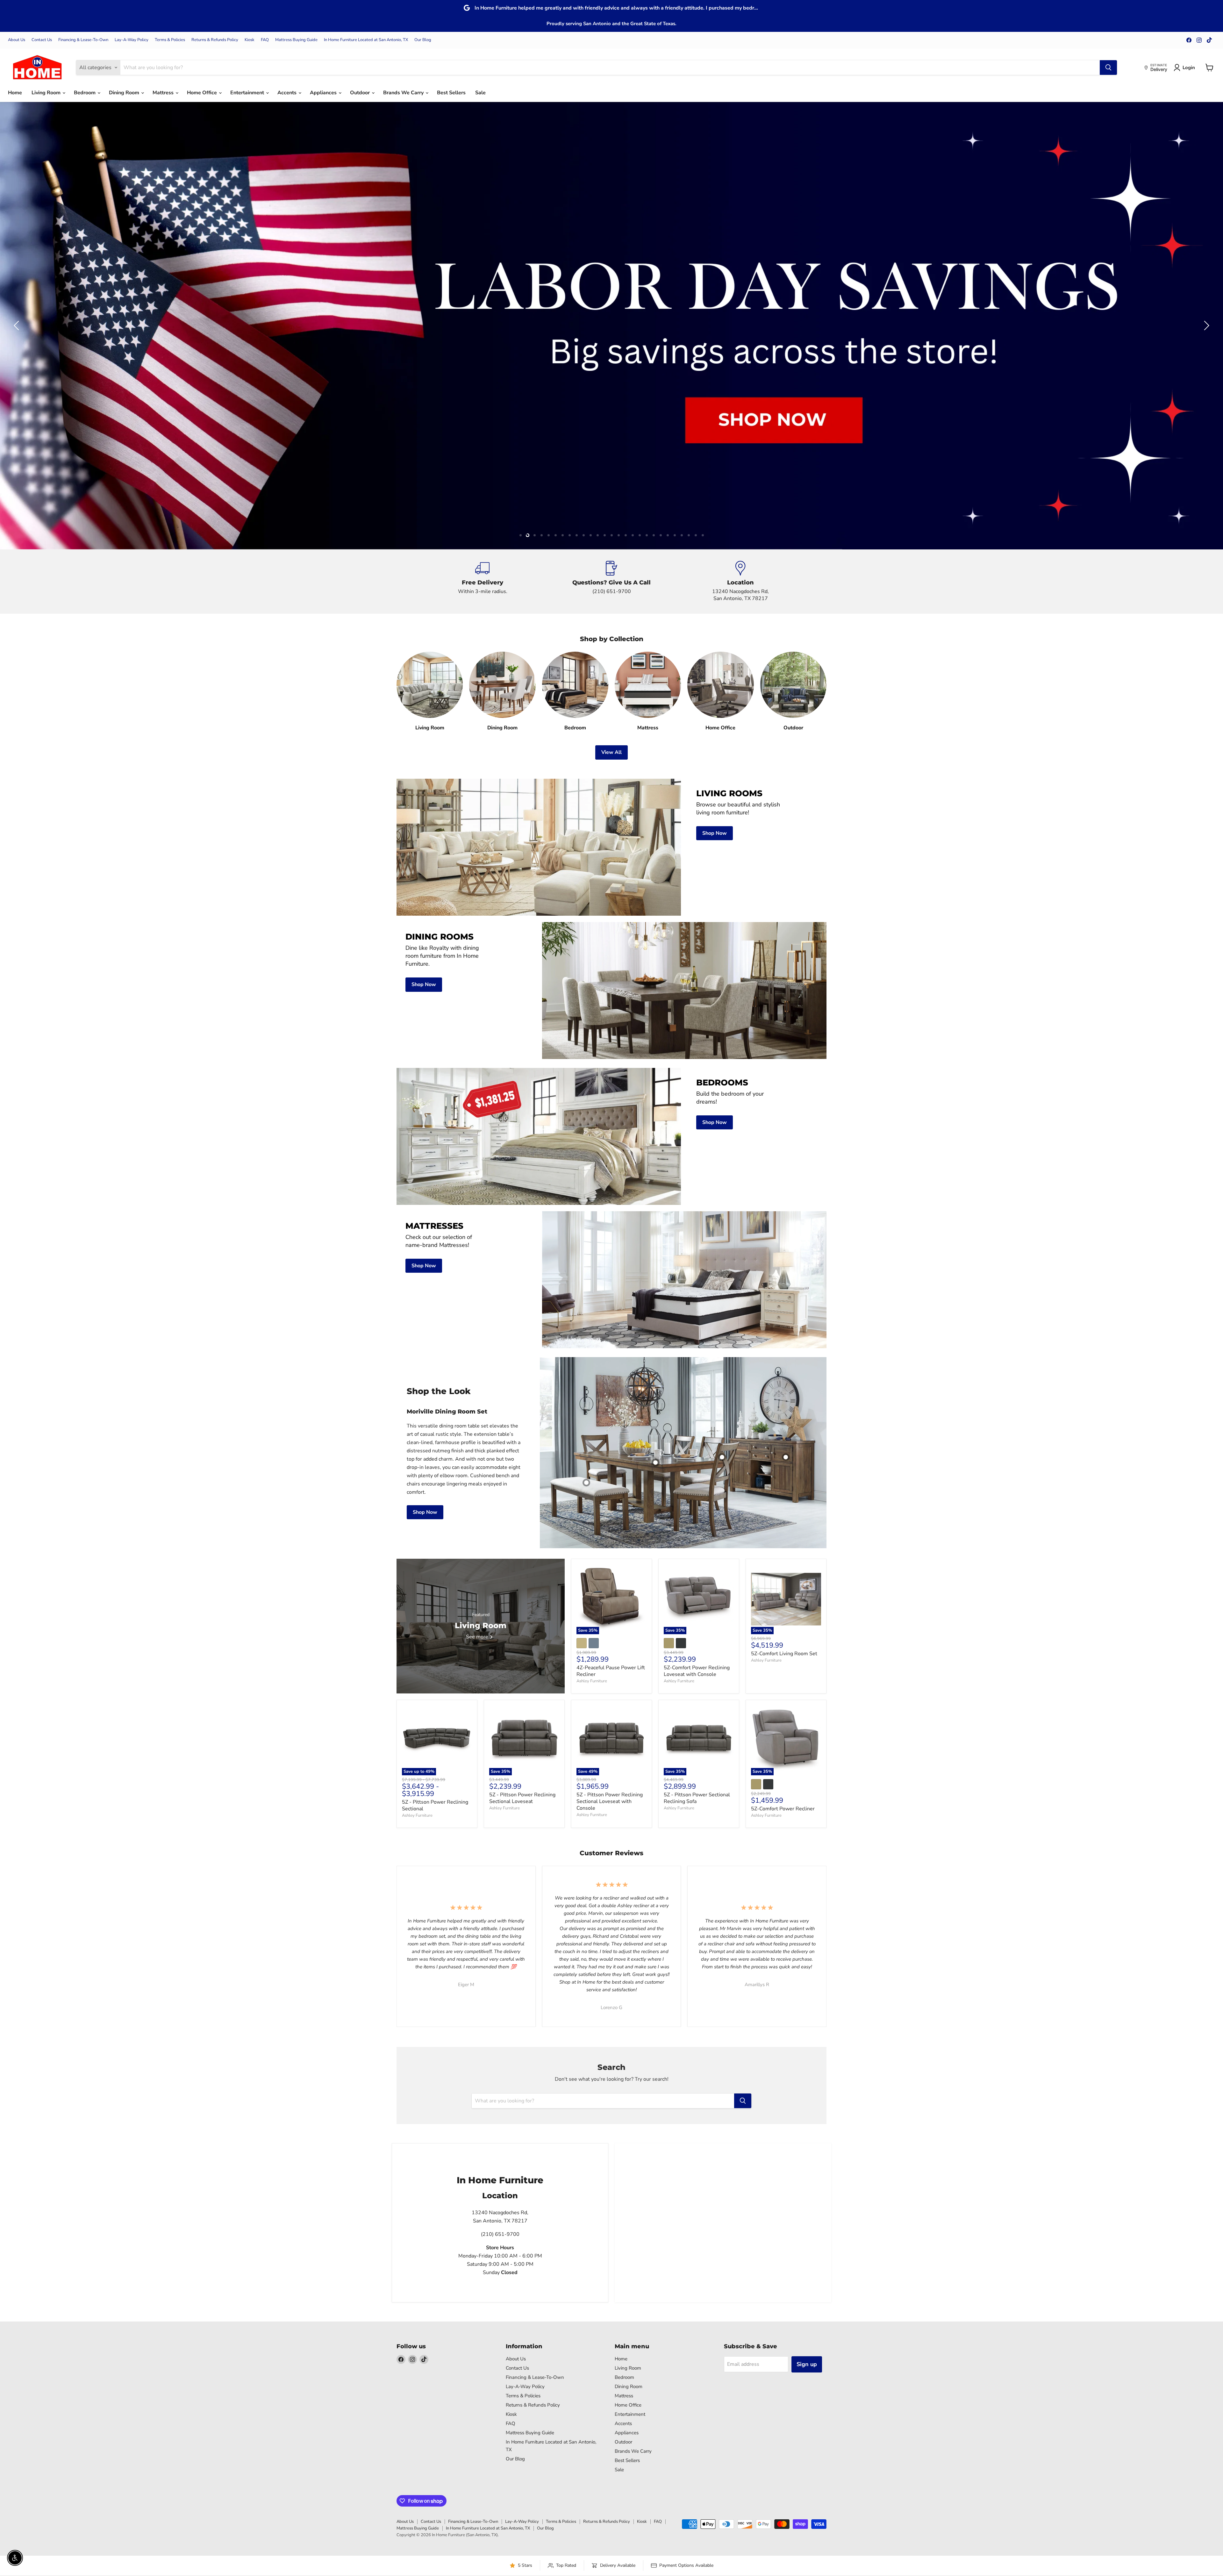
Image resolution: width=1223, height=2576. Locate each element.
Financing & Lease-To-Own (83, 40)
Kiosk (250, 40)
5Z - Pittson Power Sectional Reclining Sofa (697, 1798)
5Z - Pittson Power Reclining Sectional (435, 1805)
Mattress (164, 93)
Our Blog (423, 40)
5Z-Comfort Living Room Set (784, 1654)
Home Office (203, 93)
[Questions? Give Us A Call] (612, 582)
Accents (288, 93)
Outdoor (361, 93)
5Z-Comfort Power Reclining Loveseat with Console (697, 1671)
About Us (17, 40)
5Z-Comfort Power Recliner (783, 1809)
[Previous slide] (18, 326)
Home (15, 93)
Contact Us (42, 40)
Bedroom (85, 93)
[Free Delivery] (483, 582)
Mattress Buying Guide (296, 40)
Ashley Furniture (592, 1681)
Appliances (324, 93)
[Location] (741, 582)
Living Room (47, 93)
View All (611, 752)
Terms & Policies (170, 40)
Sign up (807, 2364)
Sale (480, 93)
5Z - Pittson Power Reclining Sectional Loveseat (522, 1798)
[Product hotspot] (722, 1457)
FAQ (265, 40)
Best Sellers (451, 93)
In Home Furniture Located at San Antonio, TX (366, 40)
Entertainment (248, 93)
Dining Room (125, 93)
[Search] (1108, 68)
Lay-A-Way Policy (132, 40)
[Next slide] (1205, 326)
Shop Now (425, 1512)
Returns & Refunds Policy (215, 40)
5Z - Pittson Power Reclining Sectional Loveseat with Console (610, 1801)
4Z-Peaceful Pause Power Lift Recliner (611, 1671)
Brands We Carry (404, 93)
